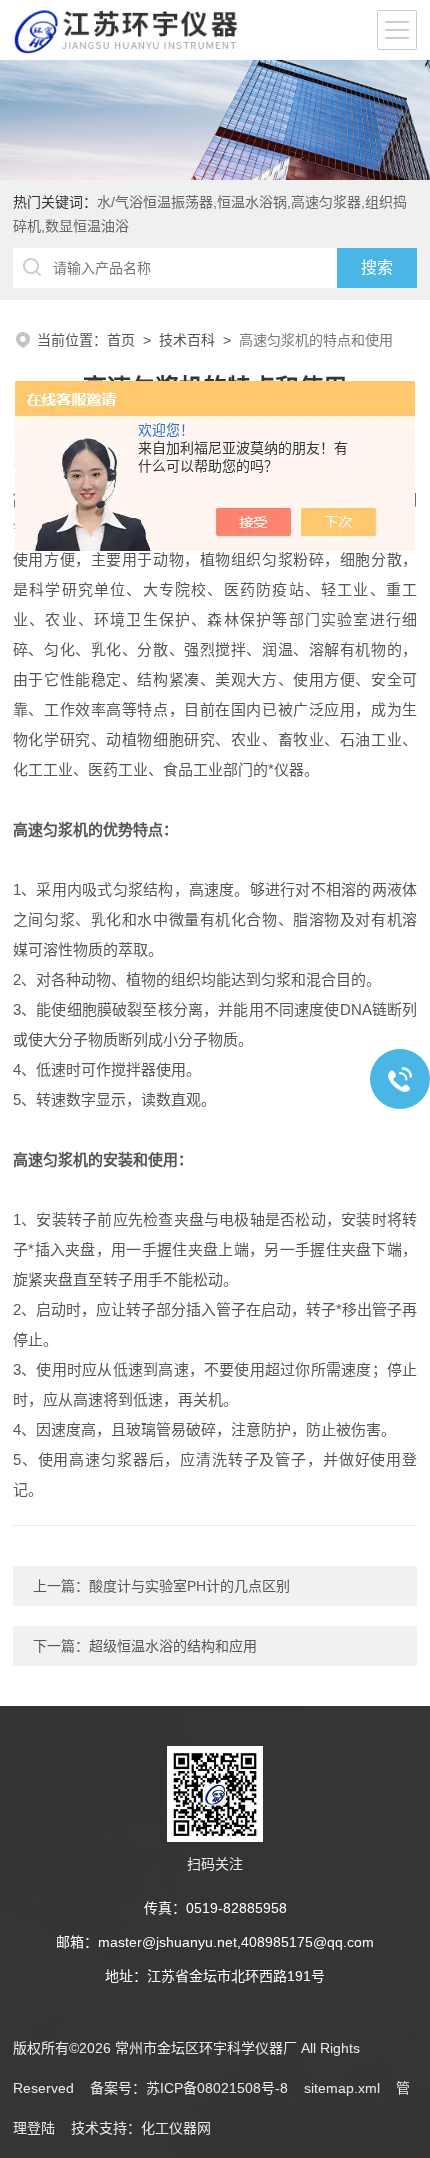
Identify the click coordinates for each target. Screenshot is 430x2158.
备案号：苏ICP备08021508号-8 (189, 2088)
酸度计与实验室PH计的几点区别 (189, 1586)
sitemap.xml (342, 2088)
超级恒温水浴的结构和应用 (173, 1646)
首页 (121, 340)
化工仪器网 (176, 2128)
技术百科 (187, 340)
